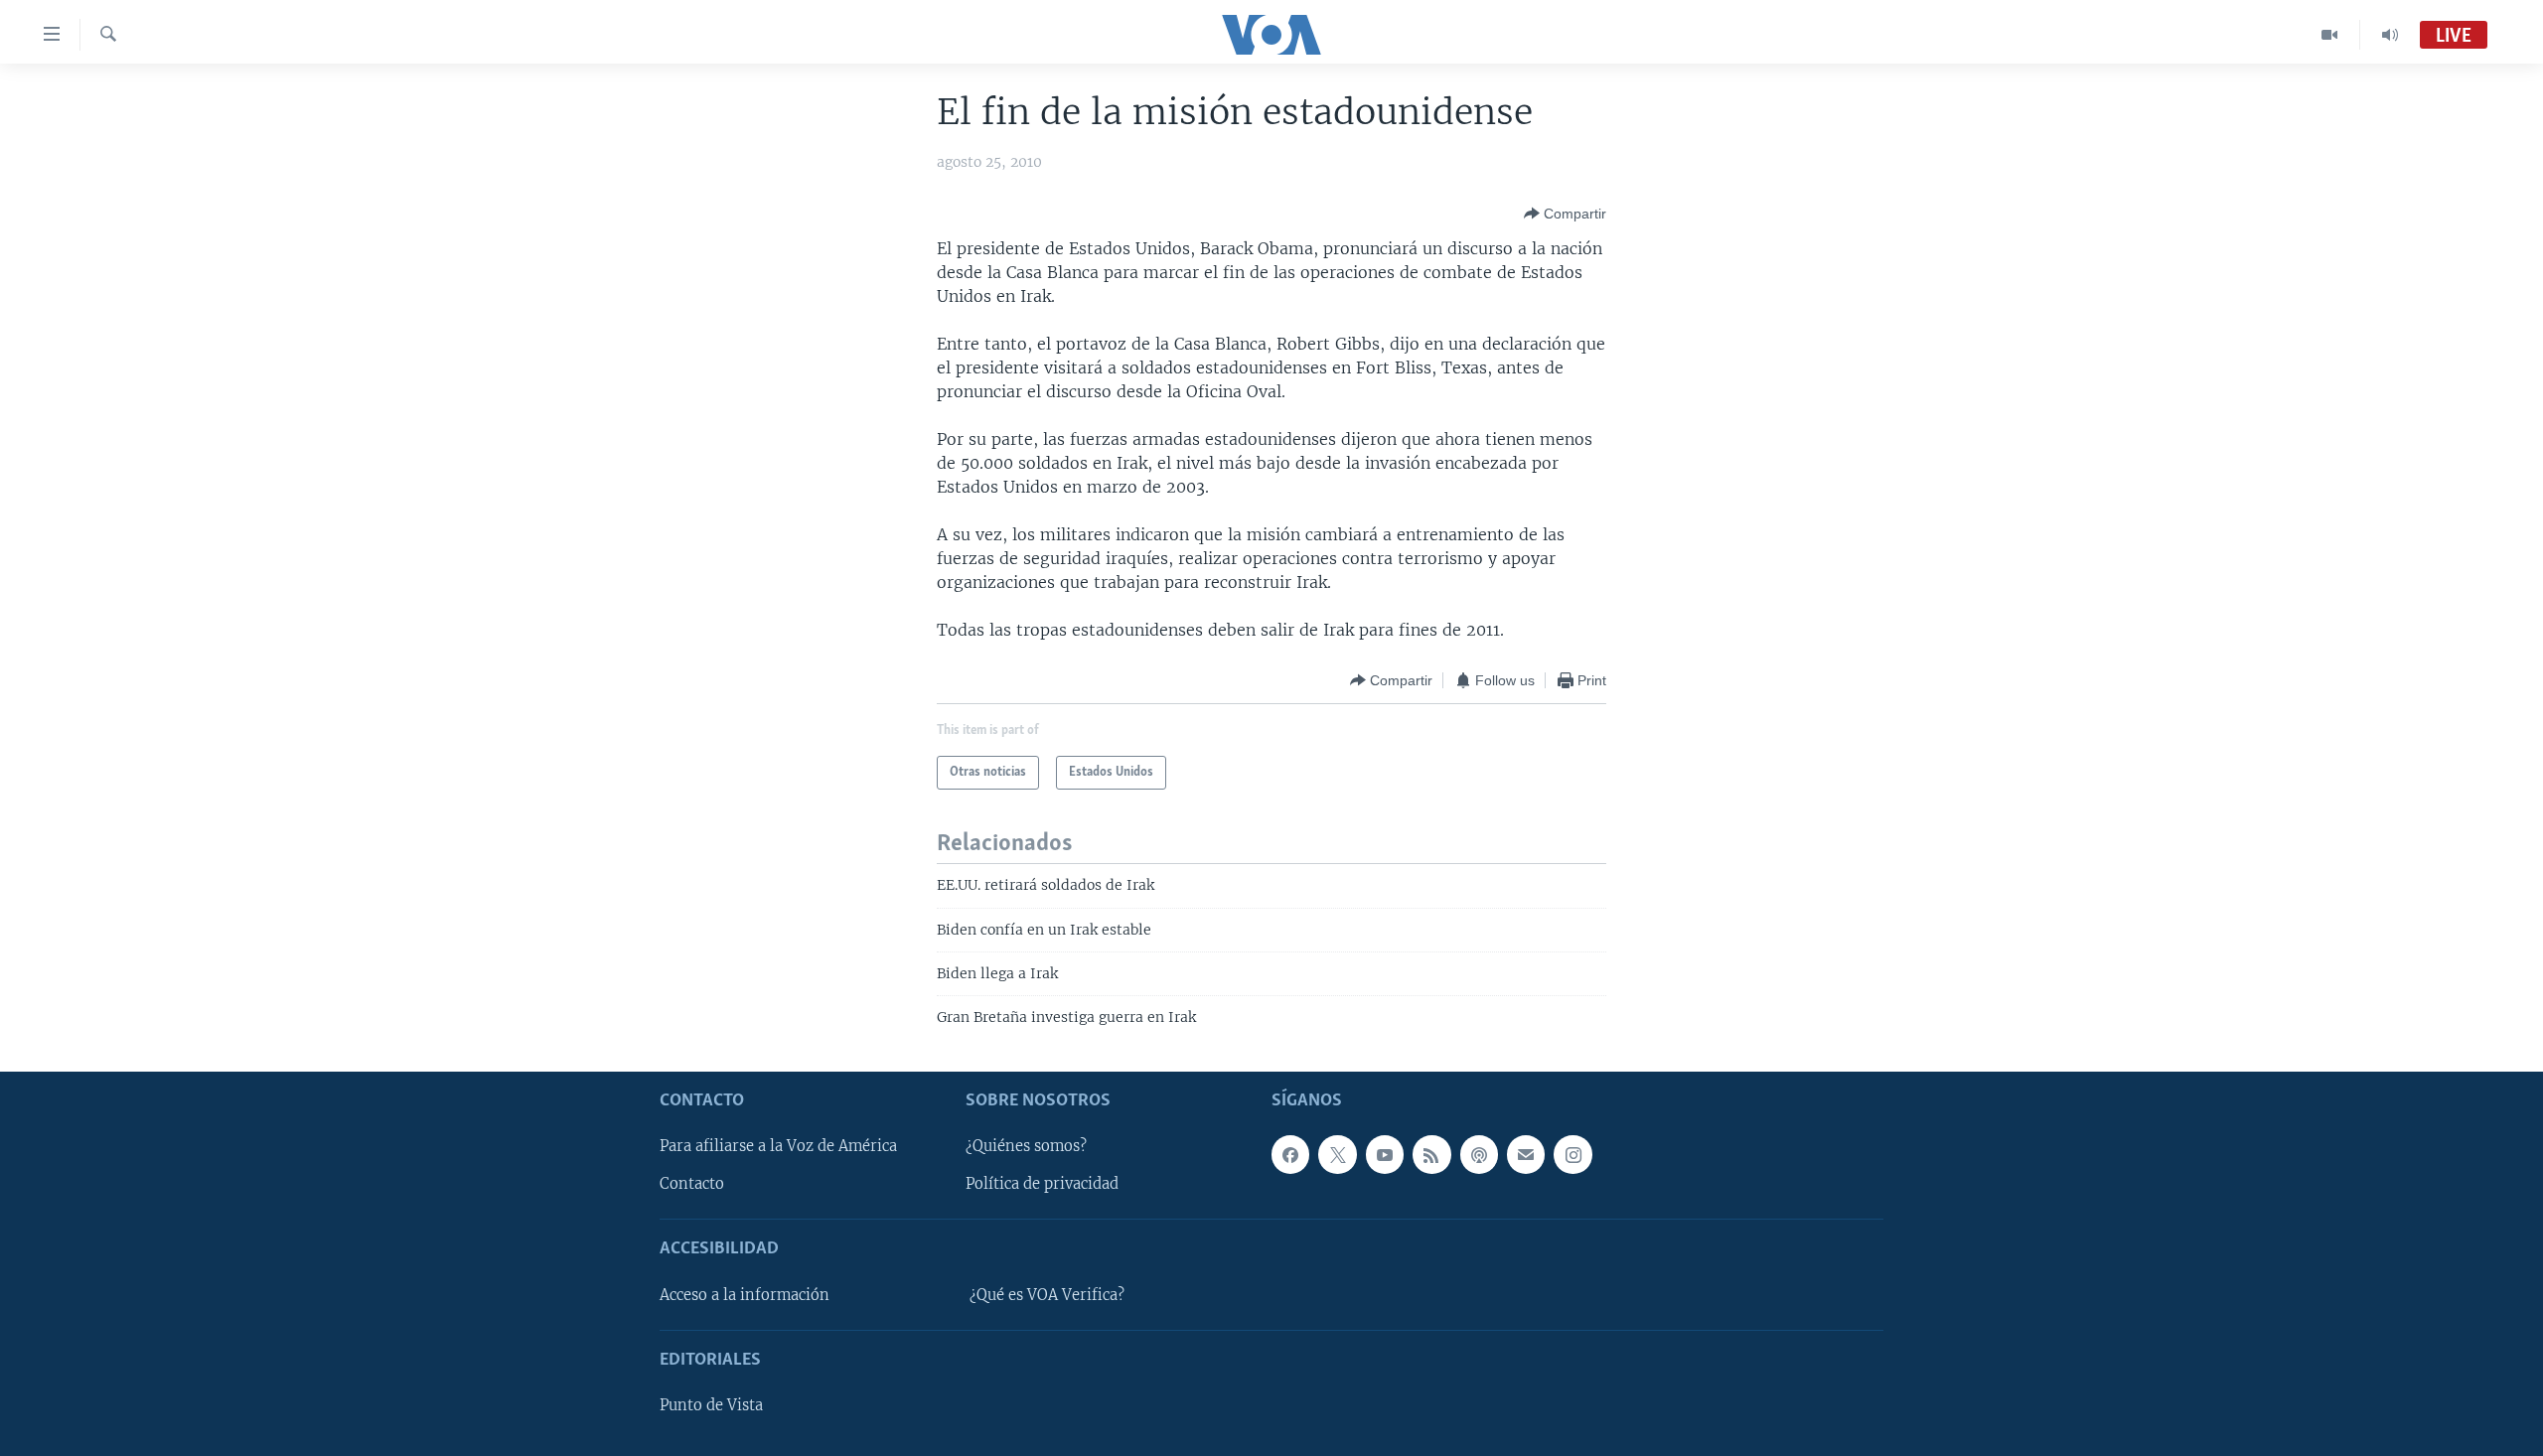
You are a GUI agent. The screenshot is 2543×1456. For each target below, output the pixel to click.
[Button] (1565, 214)
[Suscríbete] (1526, 1154)
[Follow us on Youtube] (1385, 1154)
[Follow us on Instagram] (1572, 1154)
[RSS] (1431, 1154)
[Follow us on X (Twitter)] (1337, 1154)
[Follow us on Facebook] (1290, 1154)
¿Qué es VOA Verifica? (1047, 1295)
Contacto (692, 1184)
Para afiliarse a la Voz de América (778, 1146)
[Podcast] (1479, 1154)
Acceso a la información (745, 1295)
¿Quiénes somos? (1026, 1146)
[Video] (2330, 35)
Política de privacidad (1042, 1184)
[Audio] (2390, 35)
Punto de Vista (711, 1405)
